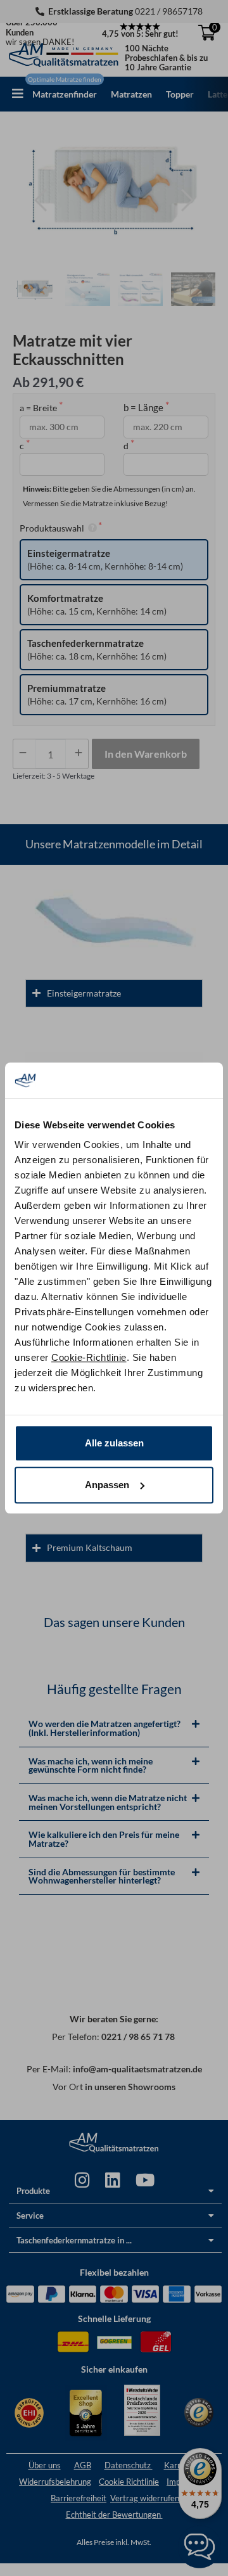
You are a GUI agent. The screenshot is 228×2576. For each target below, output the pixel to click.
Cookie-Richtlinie (89, 1357)
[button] (18, 94)
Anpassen (107, 1485)
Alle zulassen (114, 1443)
